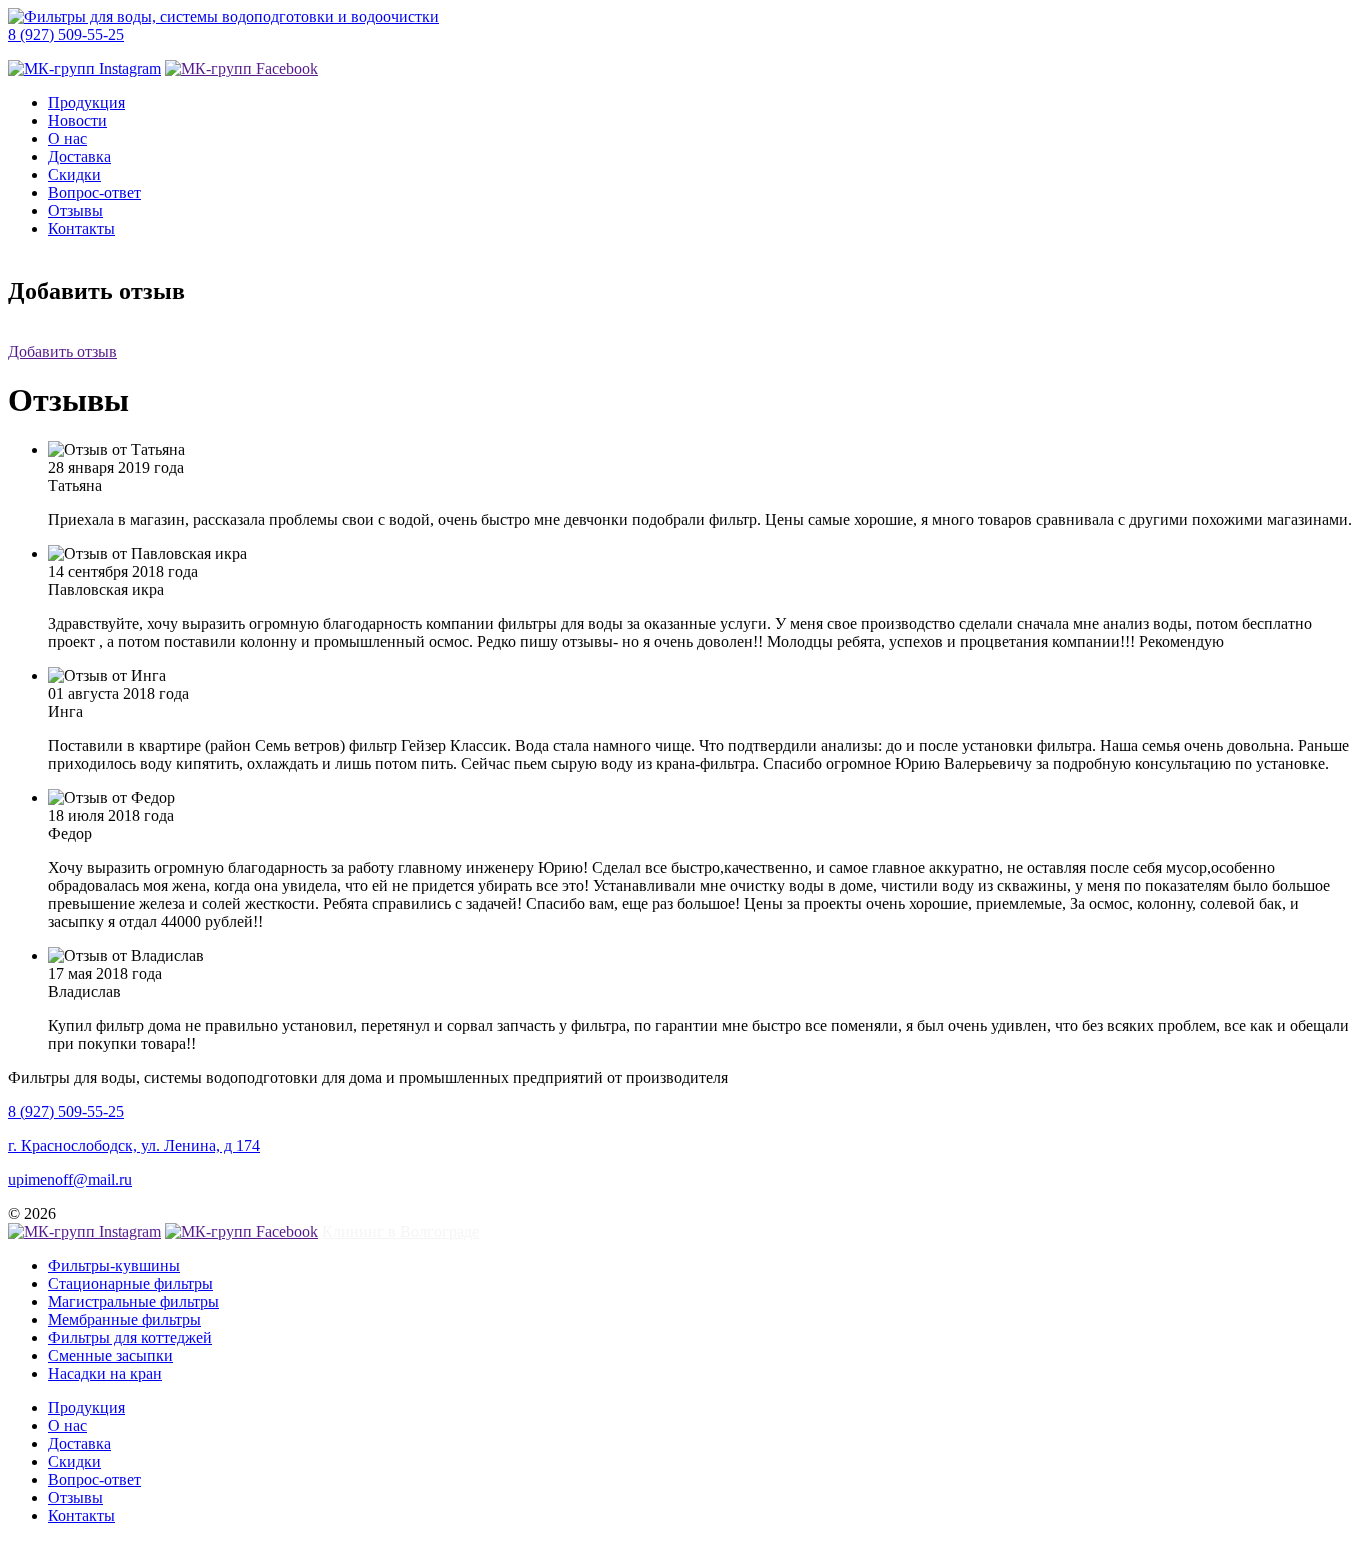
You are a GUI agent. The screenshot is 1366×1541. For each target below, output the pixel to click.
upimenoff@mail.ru (70, 1179)
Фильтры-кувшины (114, 1265)
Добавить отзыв (62, 351)
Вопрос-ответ (94, 192)
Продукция (86, 102)
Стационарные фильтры (130, 1283)
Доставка (79, 156)
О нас (67, 138)
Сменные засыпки (110, 1355)
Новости (77, 120)
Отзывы (75, 210)
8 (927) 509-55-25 (66, 34)
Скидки (74, 174)
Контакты (81, 228)
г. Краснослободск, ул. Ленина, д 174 (134, 1145)
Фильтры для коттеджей (130, 1337)
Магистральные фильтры (133, 1301)
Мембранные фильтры (124, 1319)
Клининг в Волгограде (400, 1231)
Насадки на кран (105, 1373)
